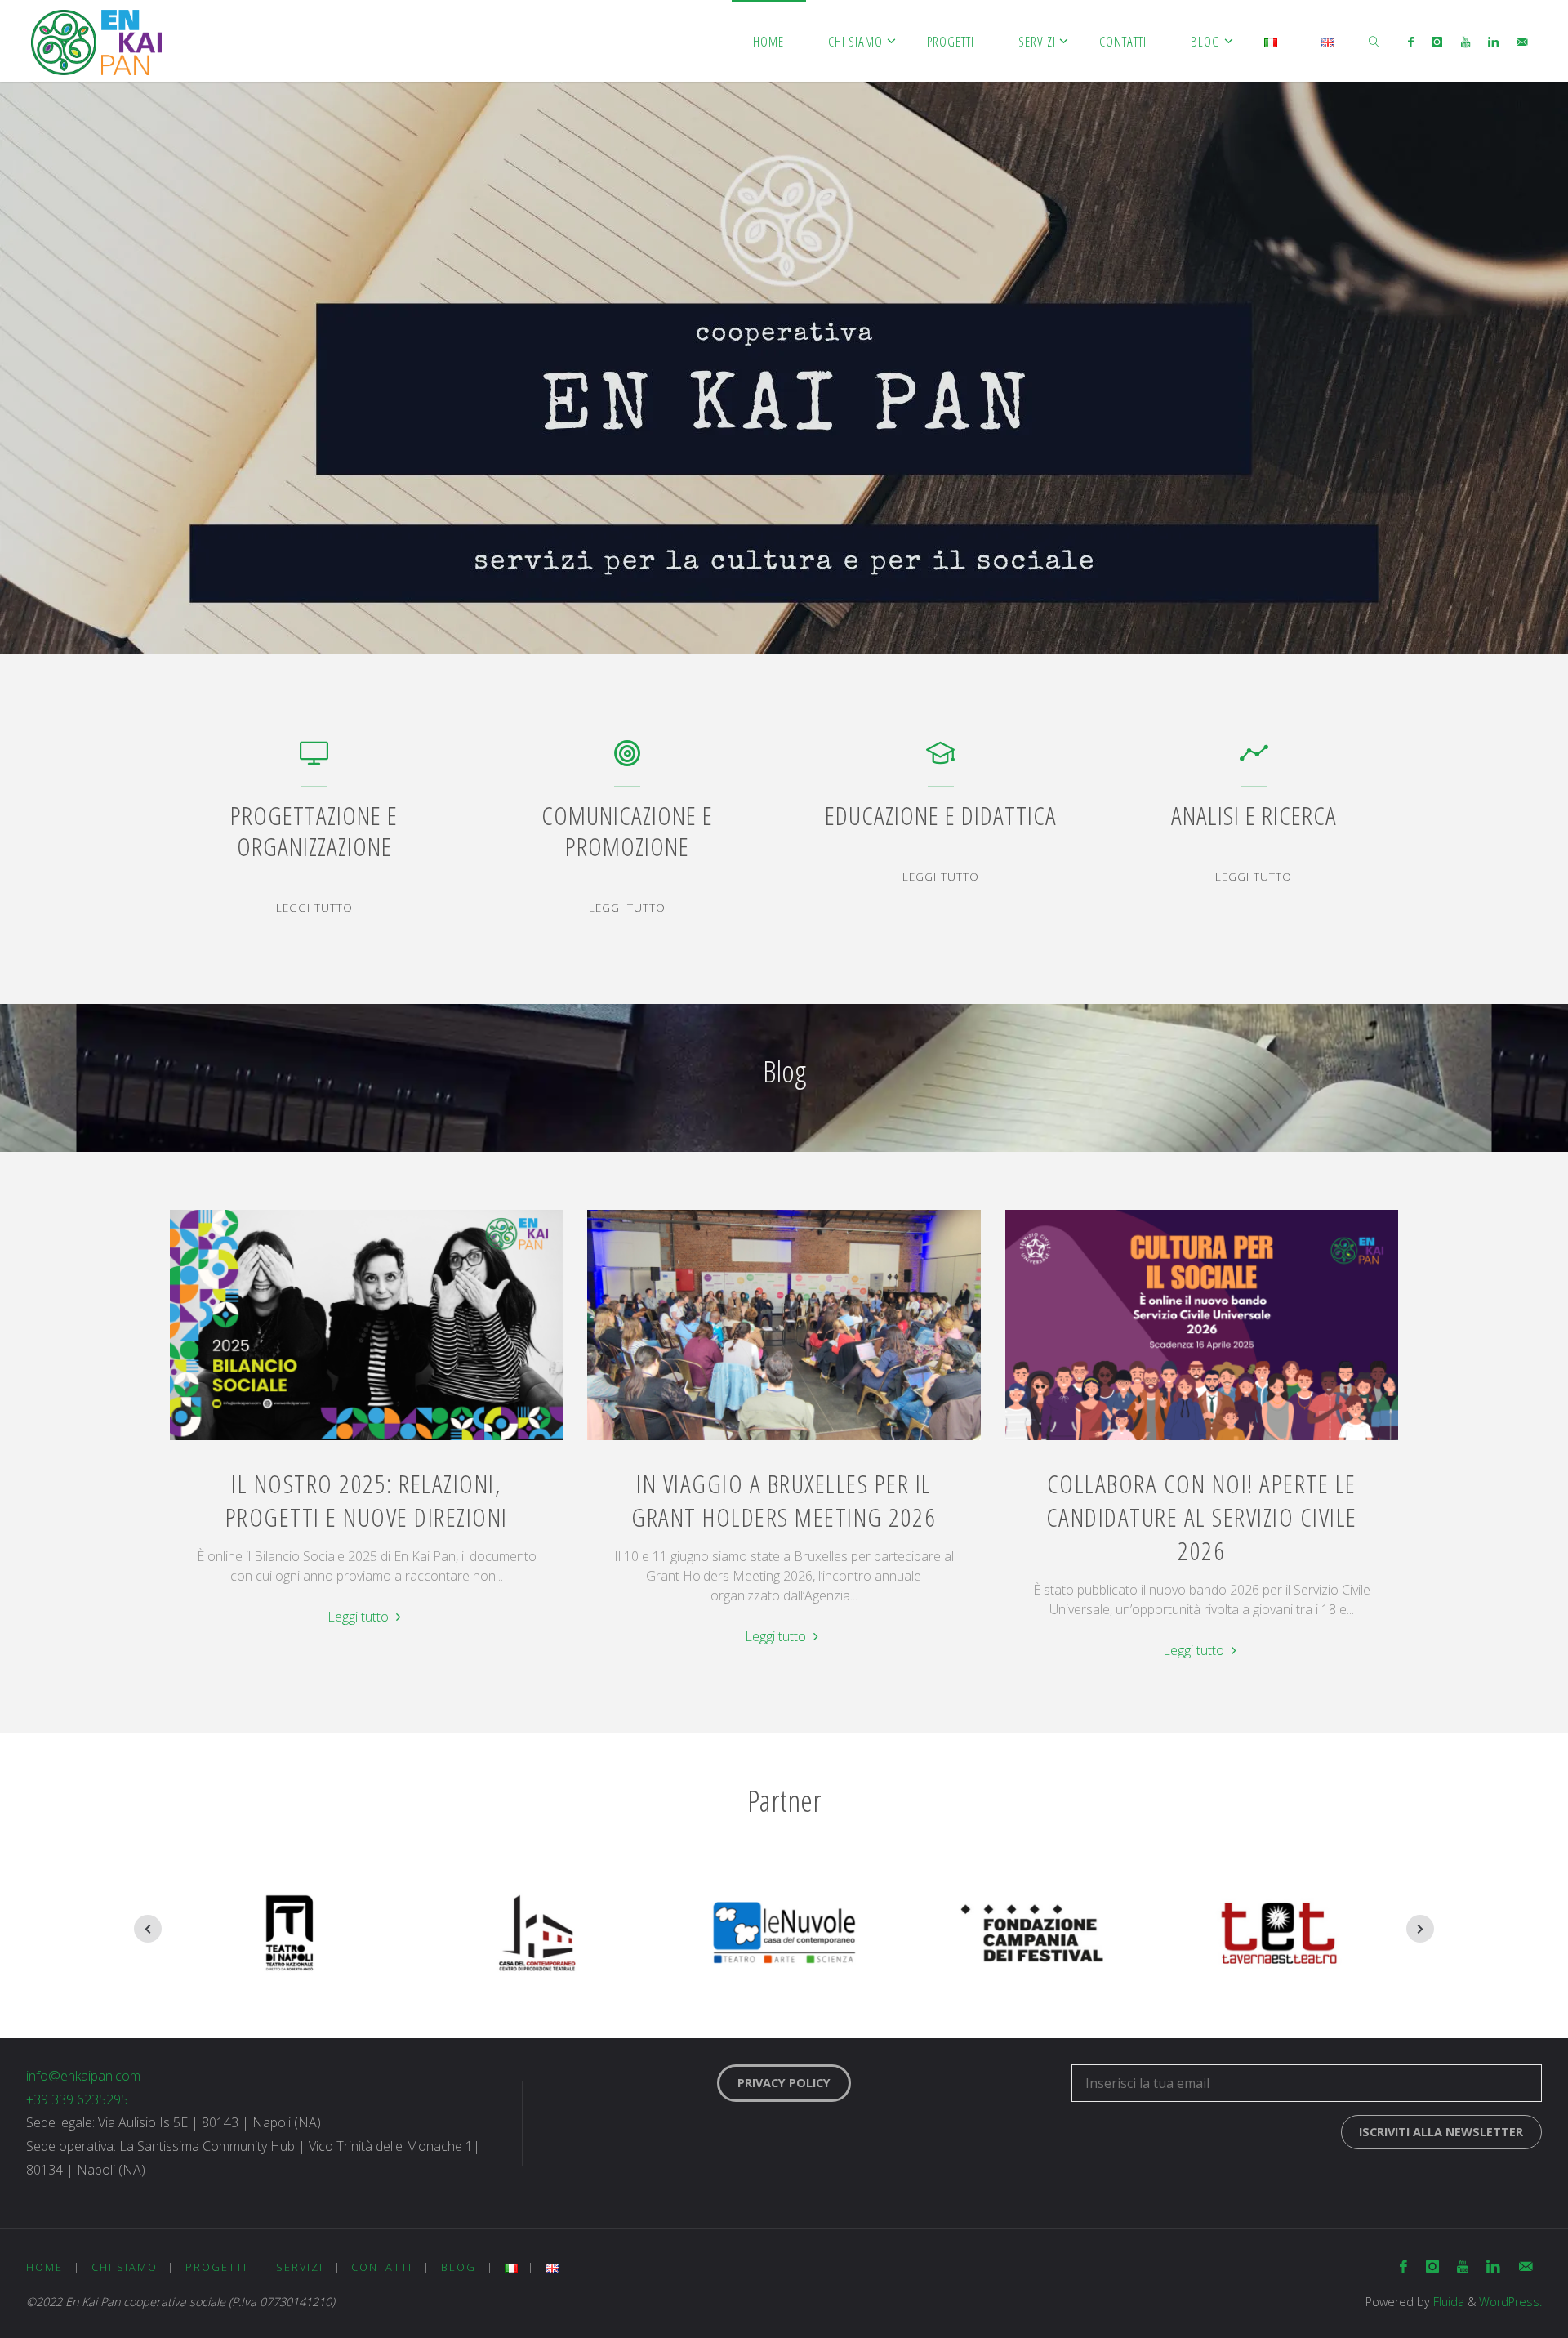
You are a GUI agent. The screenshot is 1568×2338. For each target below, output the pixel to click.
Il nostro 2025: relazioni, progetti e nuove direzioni (367, 1500)
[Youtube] (1465, 42)
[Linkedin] (1493, 42)
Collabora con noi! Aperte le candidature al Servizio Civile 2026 (1202, 1517)
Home (45, 2267)
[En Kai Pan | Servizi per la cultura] (96, 41)
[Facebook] (1411, 42)
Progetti (216, 2267)
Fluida (1447, 2302)
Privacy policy (784, 2083)
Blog (459, 2267)
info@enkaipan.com (83, 2076)
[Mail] (1522, 42)
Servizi (300, 2267)
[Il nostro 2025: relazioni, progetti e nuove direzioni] (367, 1440)
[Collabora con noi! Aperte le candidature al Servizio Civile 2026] (1201, 1440)
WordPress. (1510, 2302)
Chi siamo (125, 2267)
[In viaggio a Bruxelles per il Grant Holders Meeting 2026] (784, 1440)
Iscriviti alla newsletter (1441, 2132)
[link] (1374, 41)
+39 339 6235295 (77, 2099)
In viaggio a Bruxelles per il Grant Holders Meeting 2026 (784, 1500)
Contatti (382, 2267)
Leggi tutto (314, 908)
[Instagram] (1437, 42)
